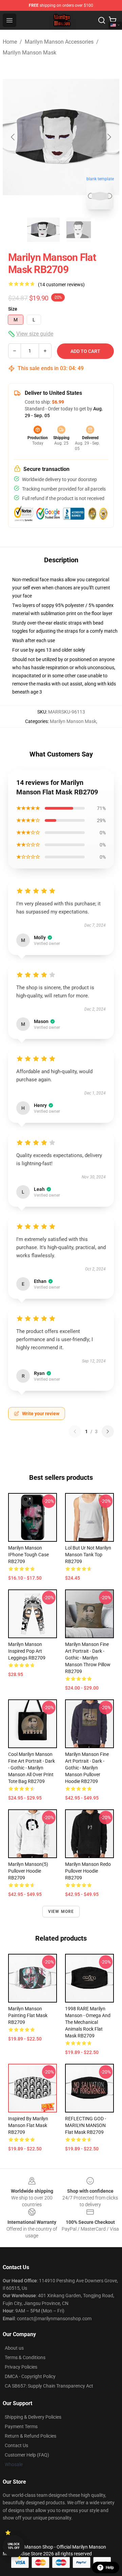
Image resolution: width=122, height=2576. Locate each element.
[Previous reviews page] (75, 1431)
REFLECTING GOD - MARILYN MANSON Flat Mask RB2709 (86, 2125)
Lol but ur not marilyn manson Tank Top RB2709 (88, 1555)
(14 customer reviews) (61, 285)
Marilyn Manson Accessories (59, 42)
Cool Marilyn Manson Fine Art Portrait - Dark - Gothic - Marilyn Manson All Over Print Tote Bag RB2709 (32, 1768)
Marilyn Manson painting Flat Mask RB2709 (28, 2015)
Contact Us (16, 2445)
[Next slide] (109, 137)
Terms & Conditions (25, 2357)
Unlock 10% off (14, 2546)
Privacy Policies (21, 2367)
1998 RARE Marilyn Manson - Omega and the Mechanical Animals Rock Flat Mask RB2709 (88, 2022)
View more (61, 1912)
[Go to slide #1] (43, 230)
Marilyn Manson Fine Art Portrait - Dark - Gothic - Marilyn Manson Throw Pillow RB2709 (88, 1658)
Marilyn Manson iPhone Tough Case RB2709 (28, 1555)
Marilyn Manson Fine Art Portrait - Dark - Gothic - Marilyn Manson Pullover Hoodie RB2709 (87, 1768)
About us (14, 2348)
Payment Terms (21, 2426)
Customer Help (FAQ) (27, 2455)
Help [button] (110, 2568)
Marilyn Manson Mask (29, 53)
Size (13, 309)
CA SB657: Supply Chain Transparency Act (49, 2386)
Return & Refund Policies (30, 2436)
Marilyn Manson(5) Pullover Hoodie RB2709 (28, 1871)
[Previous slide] (13, 137)
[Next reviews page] (108, 1431)
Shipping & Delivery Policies (33, 2417)
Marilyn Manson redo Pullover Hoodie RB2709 (88, 1871)
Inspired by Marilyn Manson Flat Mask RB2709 (28, 2125)
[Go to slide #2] (79, 230)
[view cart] (113, 20)
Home (10, 42)
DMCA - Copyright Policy (30, 2376)
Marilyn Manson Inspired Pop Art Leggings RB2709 (27, 1651)
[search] (102, 20)
